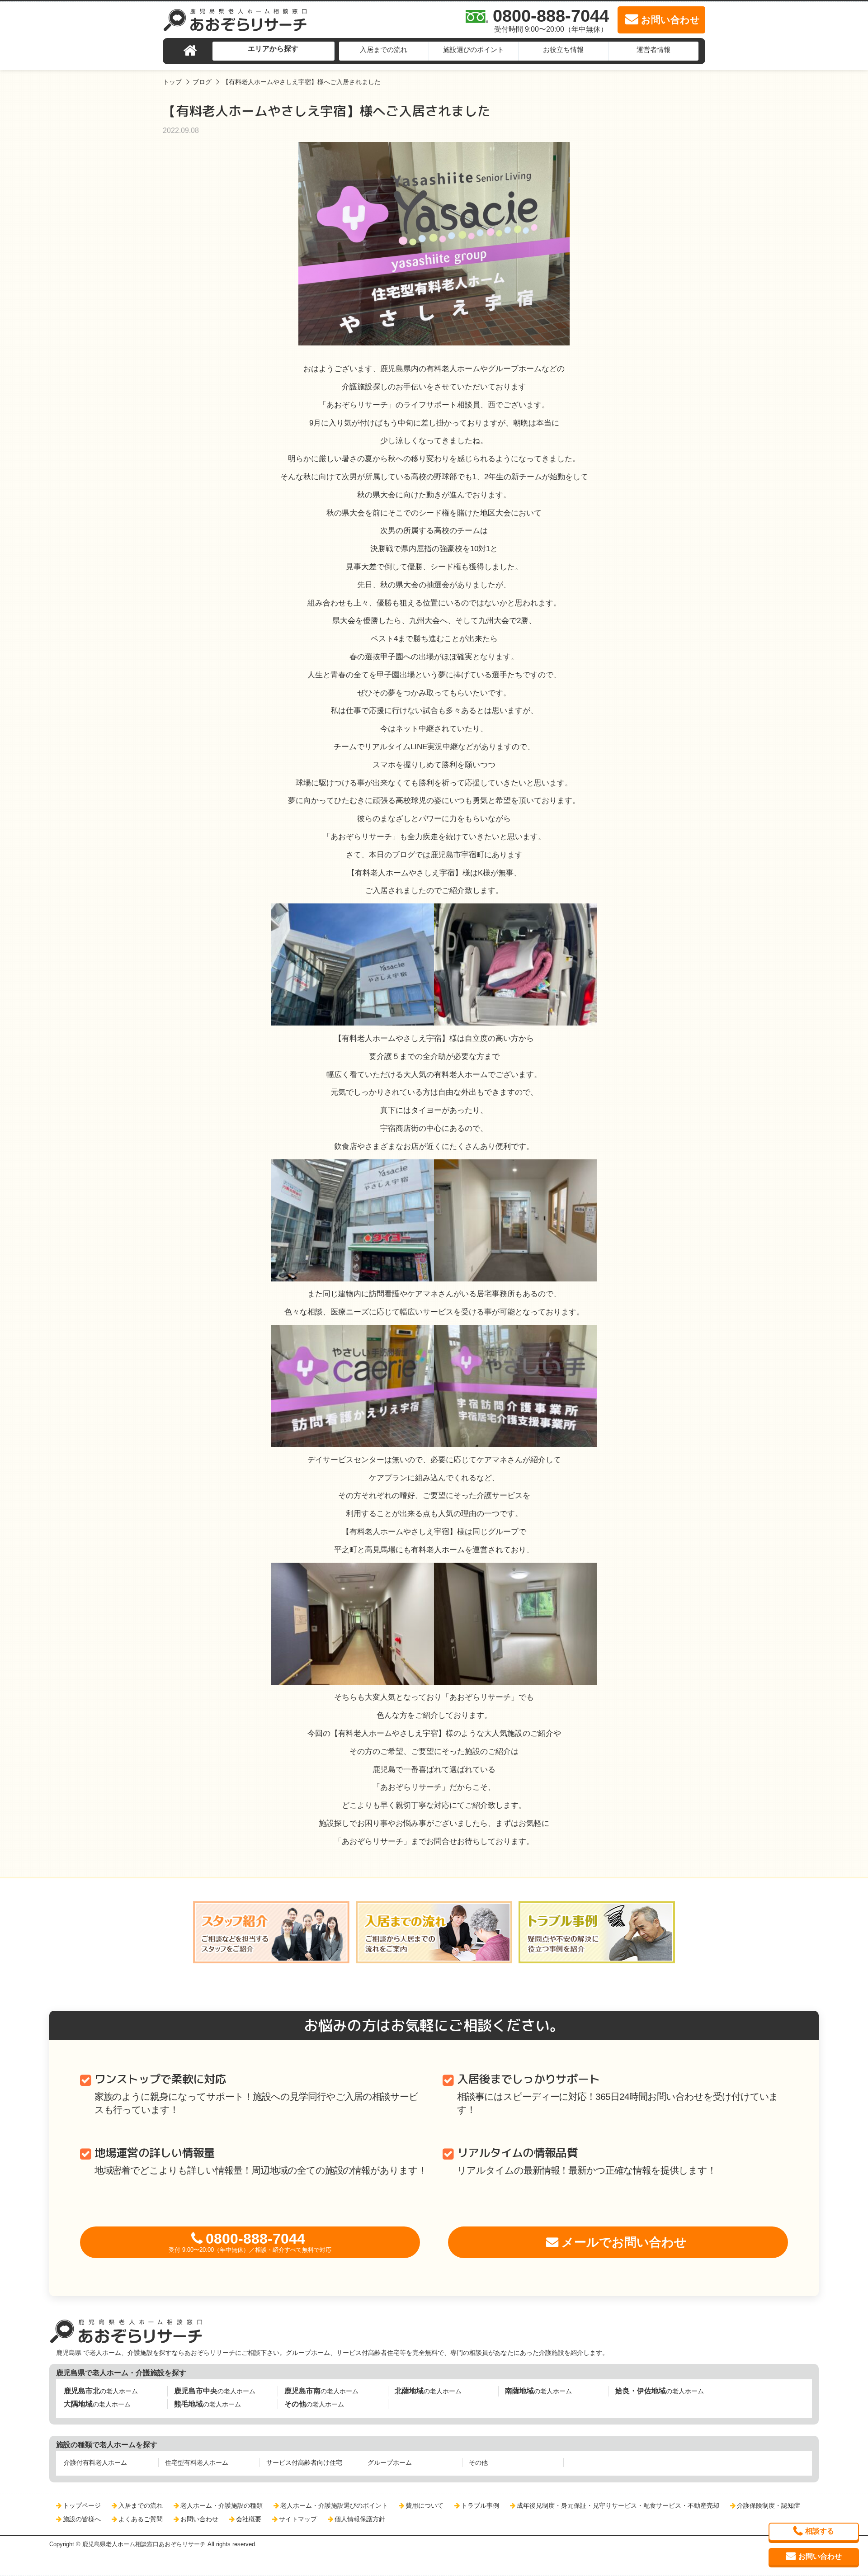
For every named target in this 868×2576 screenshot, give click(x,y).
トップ (172, 82)
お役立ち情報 (563, 50)
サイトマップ (298, 2519)
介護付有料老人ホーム (95, 2463)
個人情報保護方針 (360, 2519)
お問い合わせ (199, 2519)
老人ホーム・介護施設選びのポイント (334, 2505)
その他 (478, 2463)
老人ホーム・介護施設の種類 (222, 2505)
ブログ (202, 82)
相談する (820, 2531)
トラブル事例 (480, 2505)
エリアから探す (273, 49)
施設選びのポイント (474, 50)
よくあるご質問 (141, 2519)
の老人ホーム (101, 2391)
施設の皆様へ (82, 2519)
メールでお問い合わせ (624, 2242)
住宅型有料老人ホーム (197, 2463)
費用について (425, 2505)
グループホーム (390, 2463)
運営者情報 (653, 50)
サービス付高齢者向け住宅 (304, 2463)
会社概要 (249, 2519)
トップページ (82, 2505)
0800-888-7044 (250, 2242)
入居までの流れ (384, 50)
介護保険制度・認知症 (769, 2505)
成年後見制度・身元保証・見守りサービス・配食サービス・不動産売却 (618, 2505)
